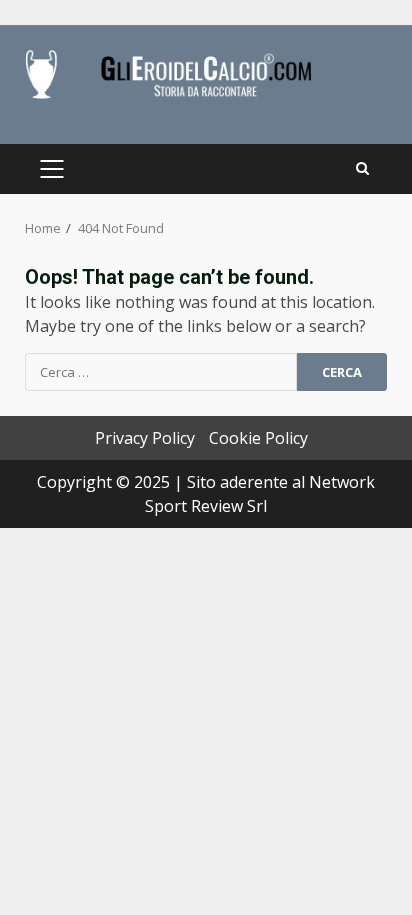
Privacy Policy (145, 438)
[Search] (362, 169)
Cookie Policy (258, 438)
